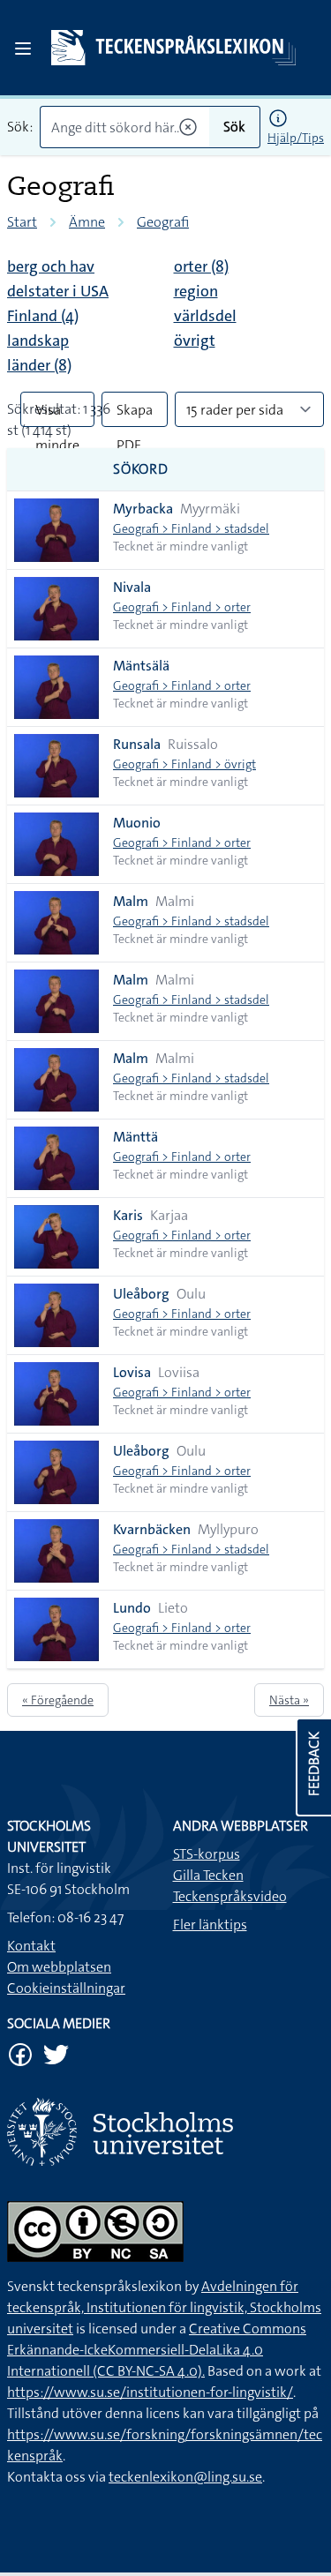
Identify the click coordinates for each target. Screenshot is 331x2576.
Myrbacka (143, 509)
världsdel (205, 316)
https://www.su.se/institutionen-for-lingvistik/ (150, 2392)
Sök (234, 127)
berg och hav (51, 266)
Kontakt (31, 1946)
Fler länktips (210, 1925)
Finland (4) (43, 316)
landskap (38, 341)
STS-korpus (207, 1854)
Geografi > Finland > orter (182, 607)
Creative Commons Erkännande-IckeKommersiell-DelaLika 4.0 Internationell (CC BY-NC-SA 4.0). (157, 2350)
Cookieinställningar (66, 1988)
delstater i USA (58, 291)
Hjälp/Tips (296, 138)
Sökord (141, 469)
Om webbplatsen (59, 1967)
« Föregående (58, 1700)
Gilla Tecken (208, 1875)
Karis (128, 1215)
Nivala (132, 587)
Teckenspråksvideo (230, 1896)
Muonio (137, 823)
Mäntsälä (141, 666)
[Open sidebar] (23, 49)
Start (22, 222)
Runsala (137, 744)
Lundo (132, 1608)
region (196, 291)
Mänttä (135, 1137)
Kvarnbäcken (152, 1529)
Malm (131, 901)
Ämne (87, 222)
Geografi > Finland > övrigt (184, 764)
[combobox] (124, 127)
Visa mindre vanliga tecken (57, 414)
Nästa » (289, 1700)
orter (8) (201, 266)
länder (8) (39, 365)
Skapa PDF (135, 414)
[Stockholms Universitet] (165, 2132)
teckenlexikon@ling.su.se (185, 2477)
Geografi (163, 222)
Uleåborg (141, 1294)
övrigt (195, 341)
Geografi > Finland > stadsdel (191, 528)
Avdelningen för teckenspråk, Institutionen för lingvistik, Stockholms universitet (164, 2307)
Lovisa (132, 1372)
